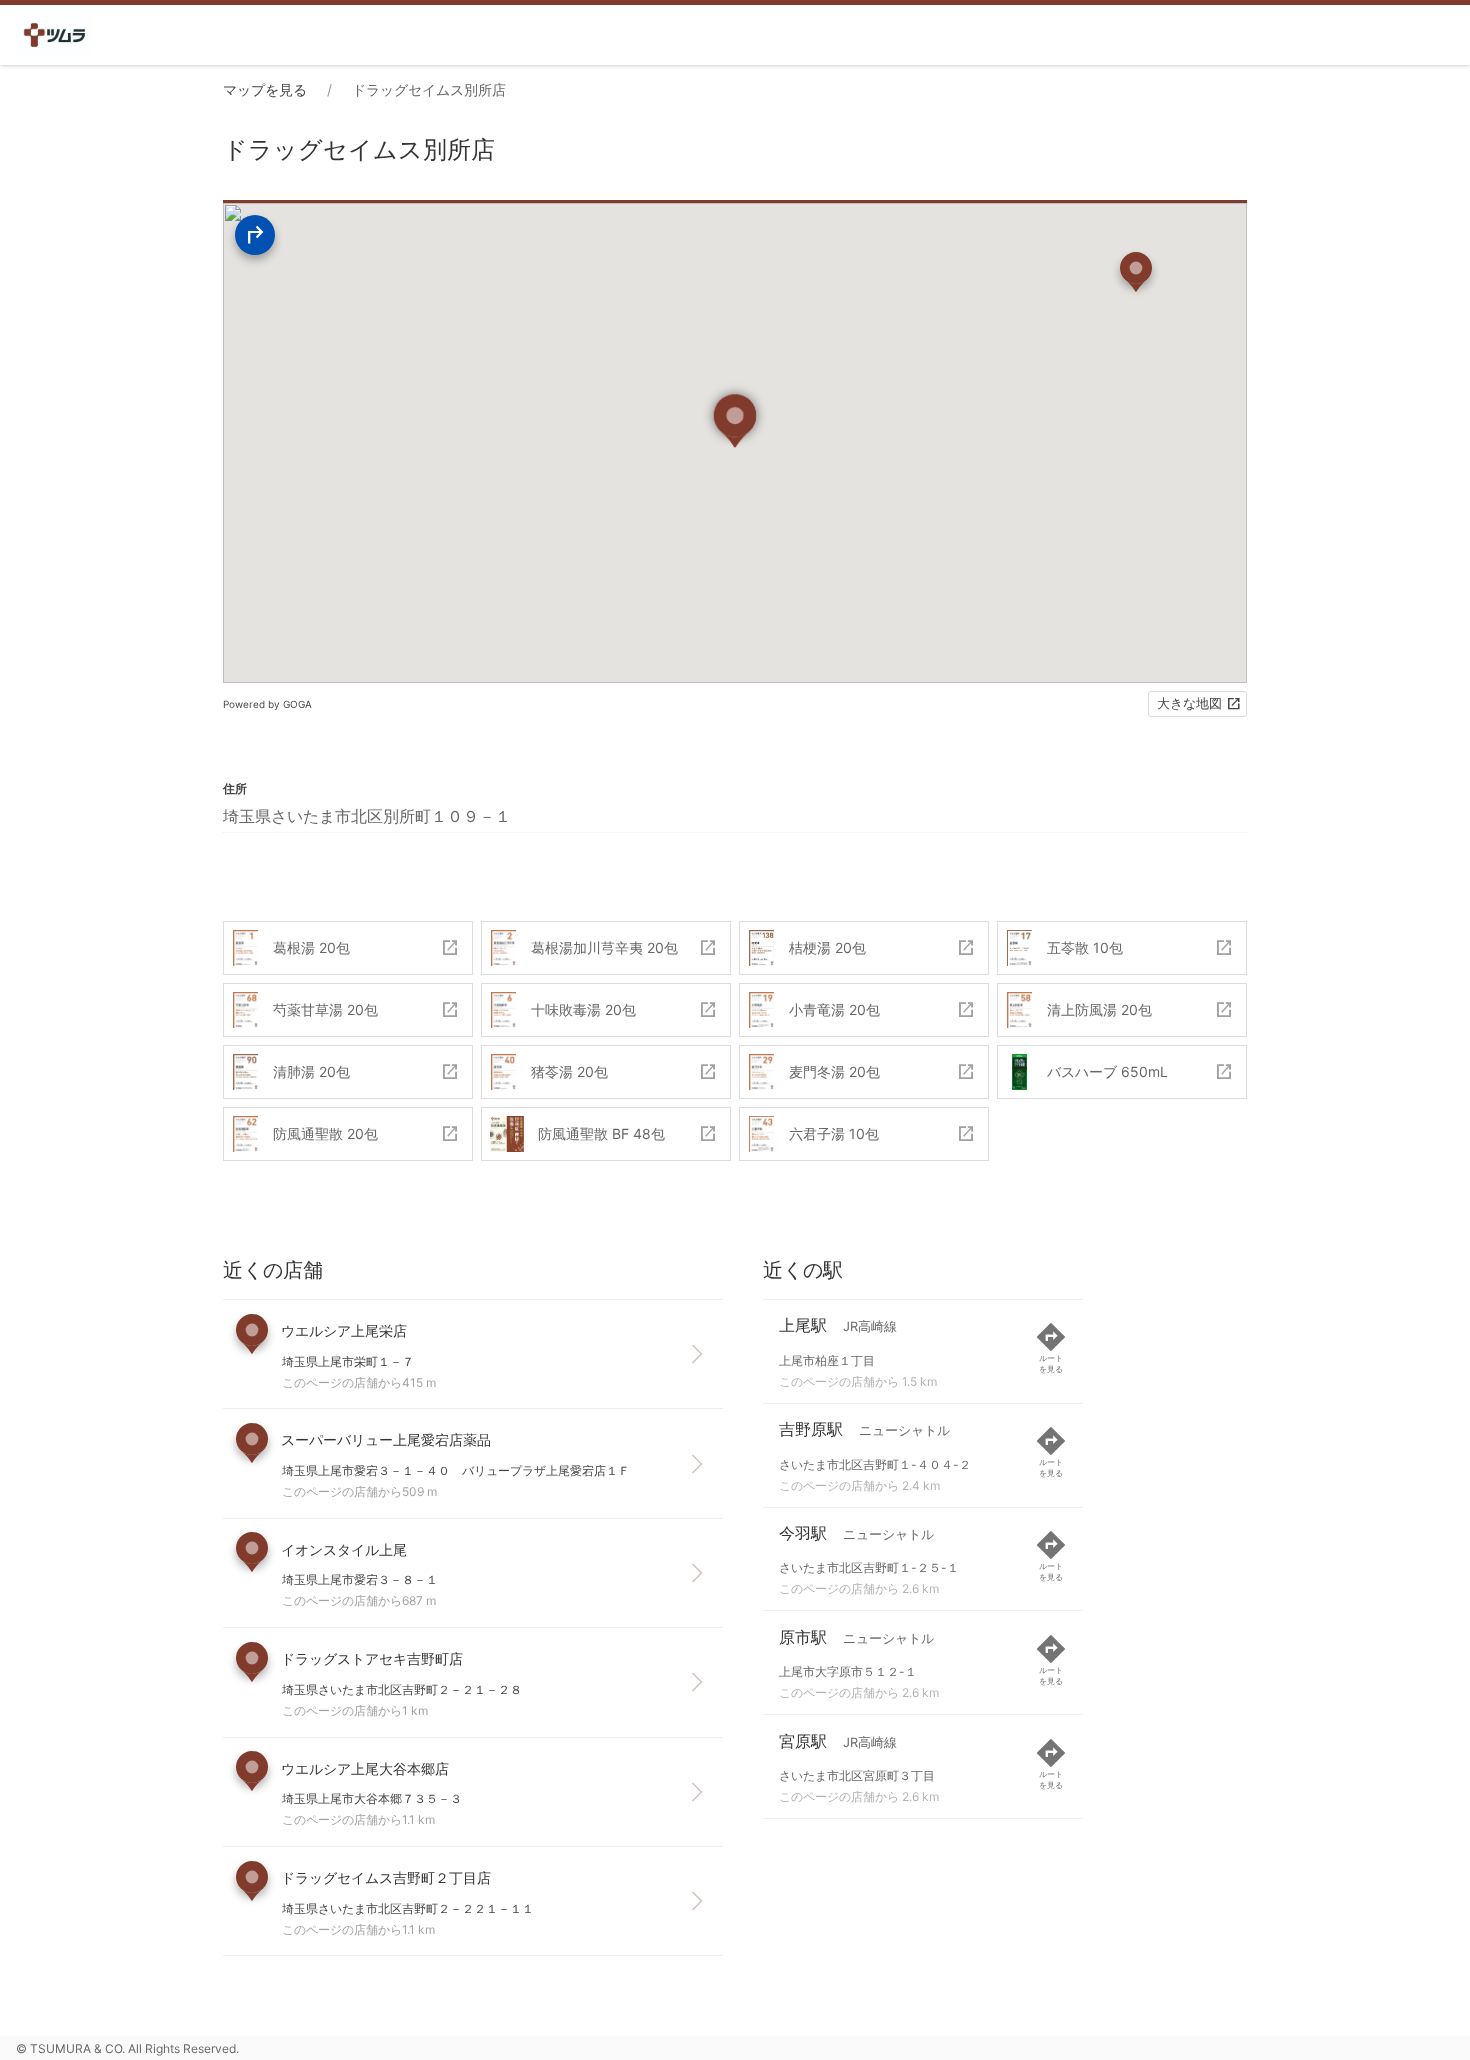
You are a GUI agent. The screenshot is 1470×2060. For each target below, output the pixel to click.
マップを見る (265, 89)
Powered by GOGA (267, 704)
